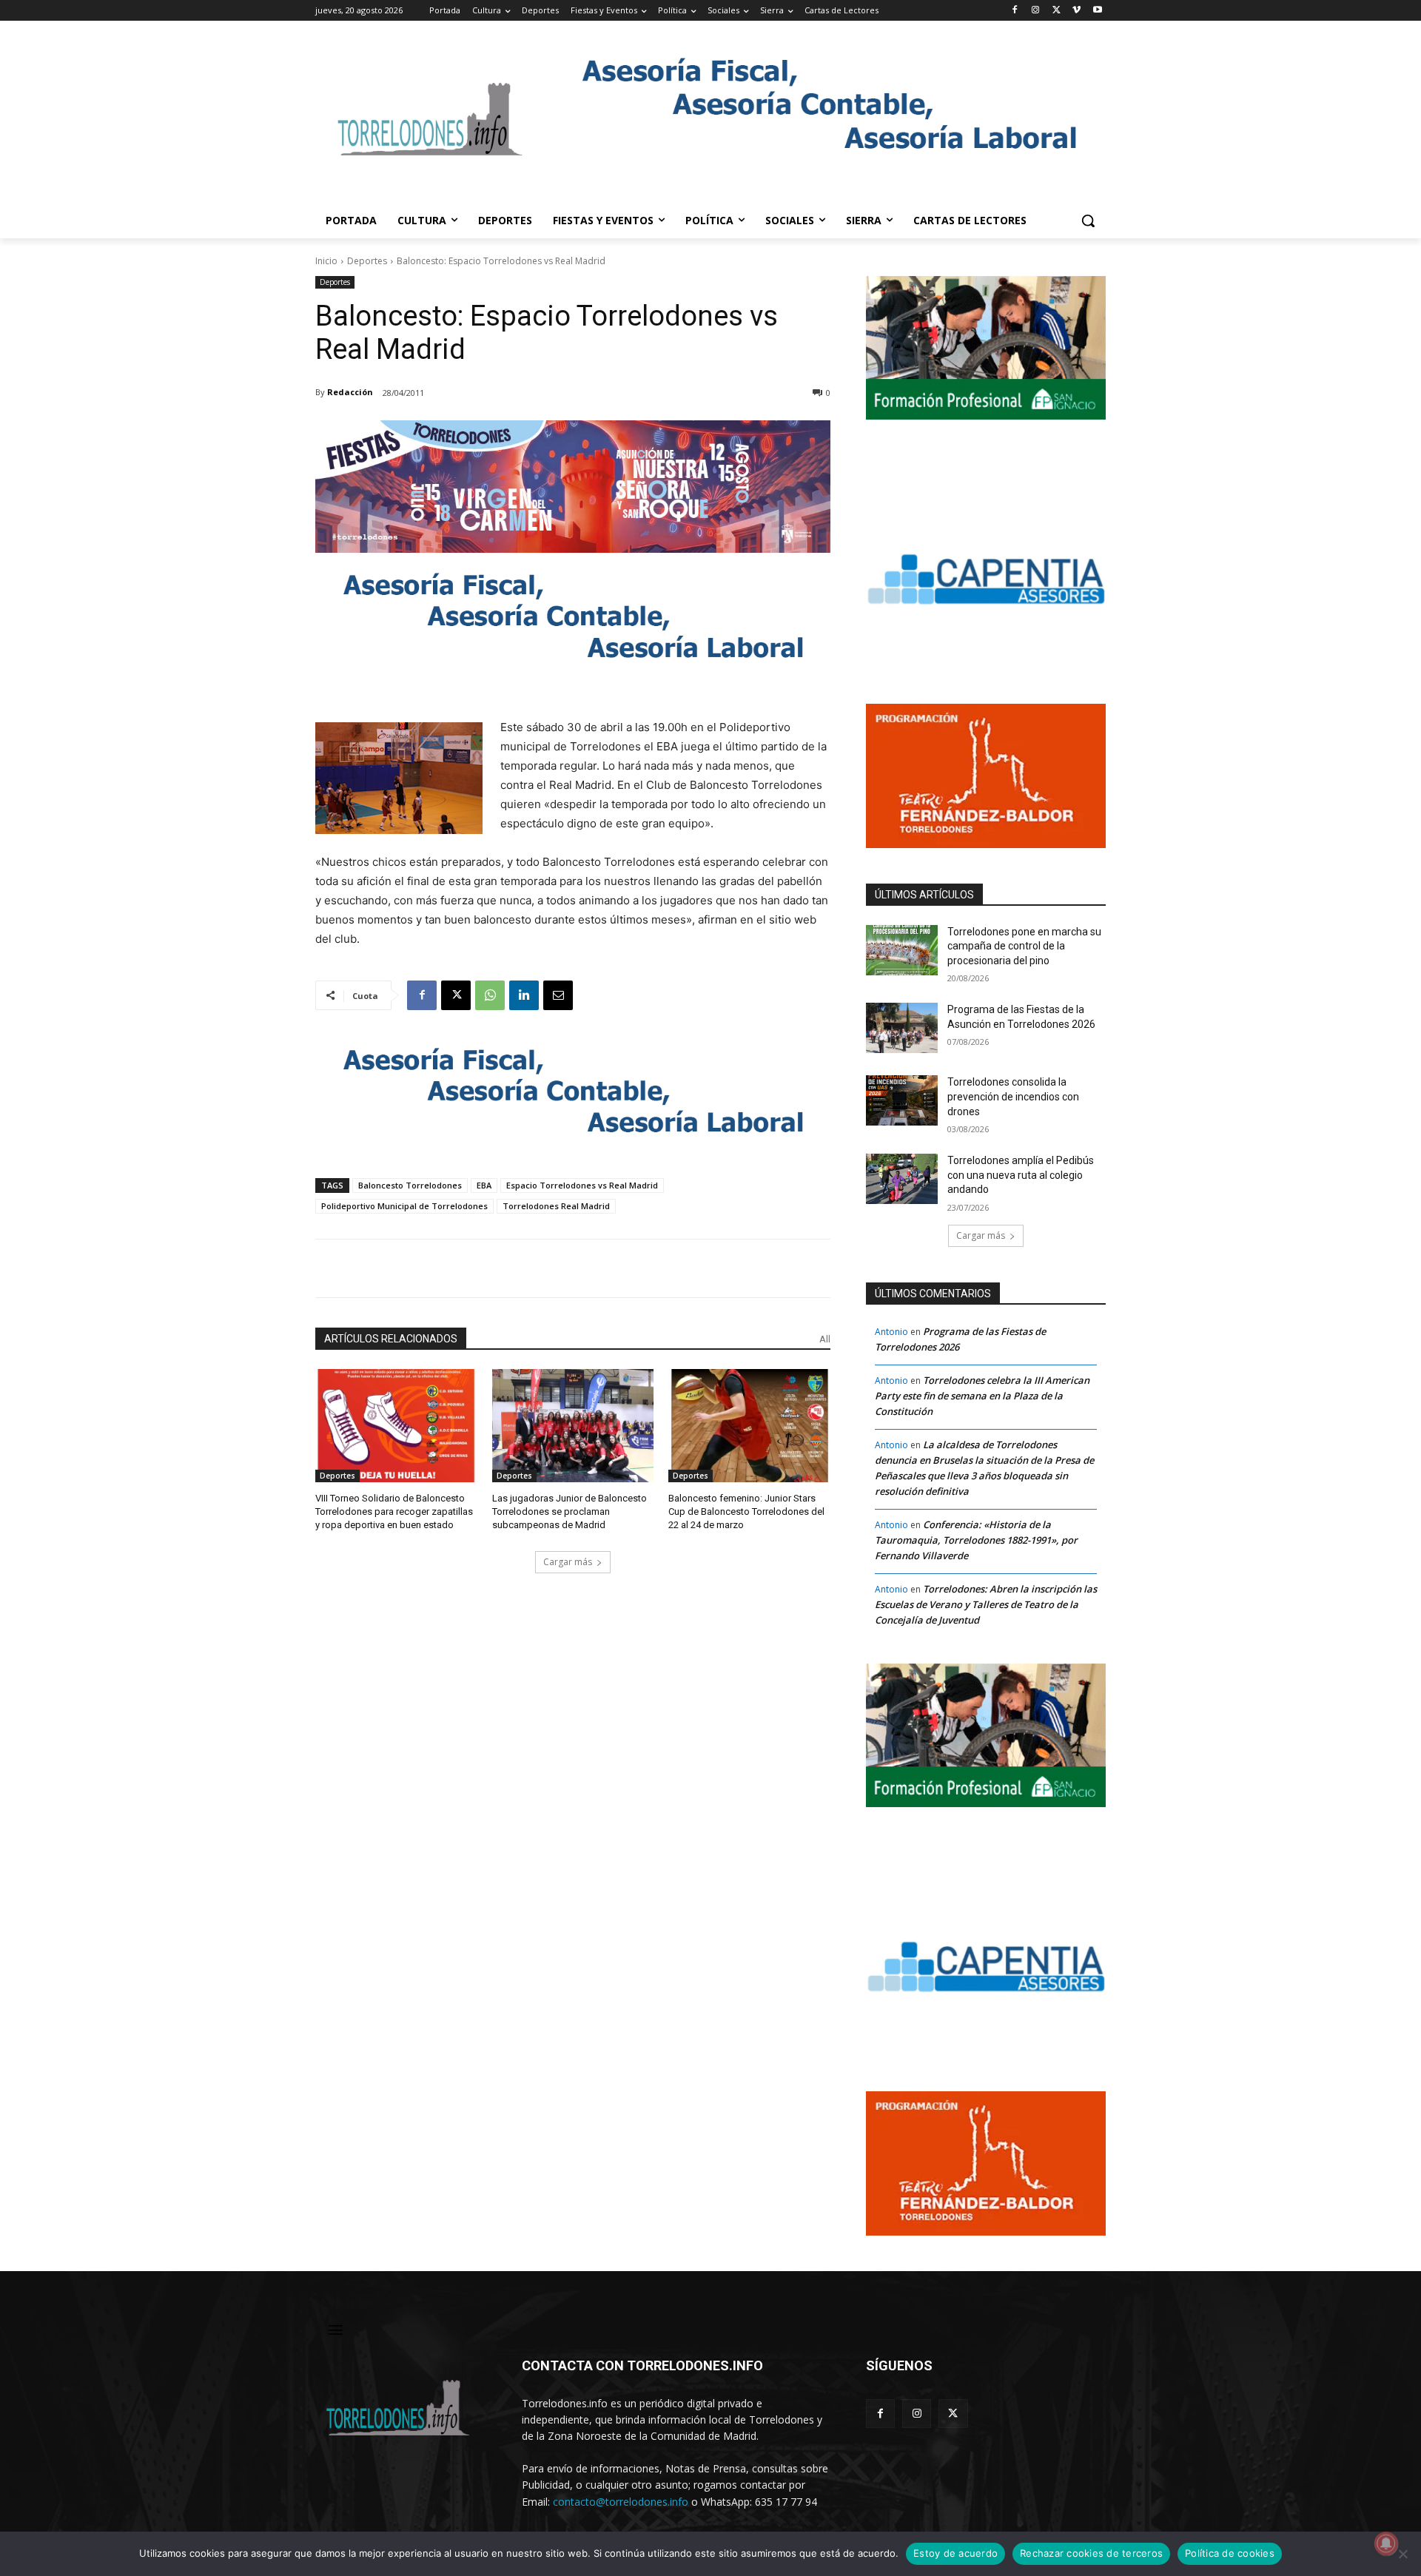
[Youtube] (1097, 11)
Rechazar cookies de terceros (1091, 2553)
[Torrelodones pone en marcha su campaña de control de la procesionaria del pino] (902, 950)
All (825, 1339)
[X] (1056, 11)
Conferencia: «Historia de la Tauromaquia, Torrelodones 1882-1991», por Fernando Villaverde (976, 1540)
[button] (1088, 221)
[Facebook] (1015, 11)
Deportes (367, 261)
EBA (484, 1185)
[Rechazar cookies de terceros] (1402, 2554)
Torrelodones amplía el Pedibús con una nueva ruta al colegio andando (1021, 1175)
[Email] (558, 995)
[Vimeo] (1076, 11)
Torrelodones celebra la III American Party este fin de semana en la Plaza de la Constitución (982, 1396)
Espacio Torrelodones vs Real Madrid (582, 1185)
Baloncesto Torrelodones (410, 1185)
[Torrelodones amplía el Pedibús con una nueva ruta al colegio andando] (902, 1179)
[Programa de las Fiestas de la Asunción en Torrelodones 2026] (902, 1028)
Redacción (350, 392)
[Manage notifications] (1386, 2543)
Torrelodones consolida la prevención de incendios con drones (1013, 1096)
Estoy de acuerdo (955, 2553)
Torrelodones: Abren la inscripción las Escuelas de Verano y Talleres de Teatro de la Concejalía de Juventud (986, 1604)
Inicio (326, 261)
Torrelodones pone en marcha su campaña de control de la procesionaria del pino (1024, 946)
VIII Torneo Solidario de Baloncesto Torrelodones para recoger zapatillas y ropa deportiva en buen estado (394, 1511)
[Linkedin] (524, 995)
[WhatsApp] (490, 995)
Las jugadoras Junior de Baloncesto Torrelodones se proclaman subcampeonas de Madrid (570, 1511)
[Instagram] (1036, 11)
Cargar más (568, 1562)
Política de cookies (1230, 2553)
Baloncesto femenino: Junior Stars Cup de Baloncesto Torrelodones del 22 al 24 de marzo (746, 1511)
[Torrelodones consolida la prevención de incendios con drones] (902, 1100)
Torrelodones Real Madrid (556, 1206)
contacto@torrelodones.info (621, 2502)
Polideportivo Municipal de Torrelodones (404, 1206)
